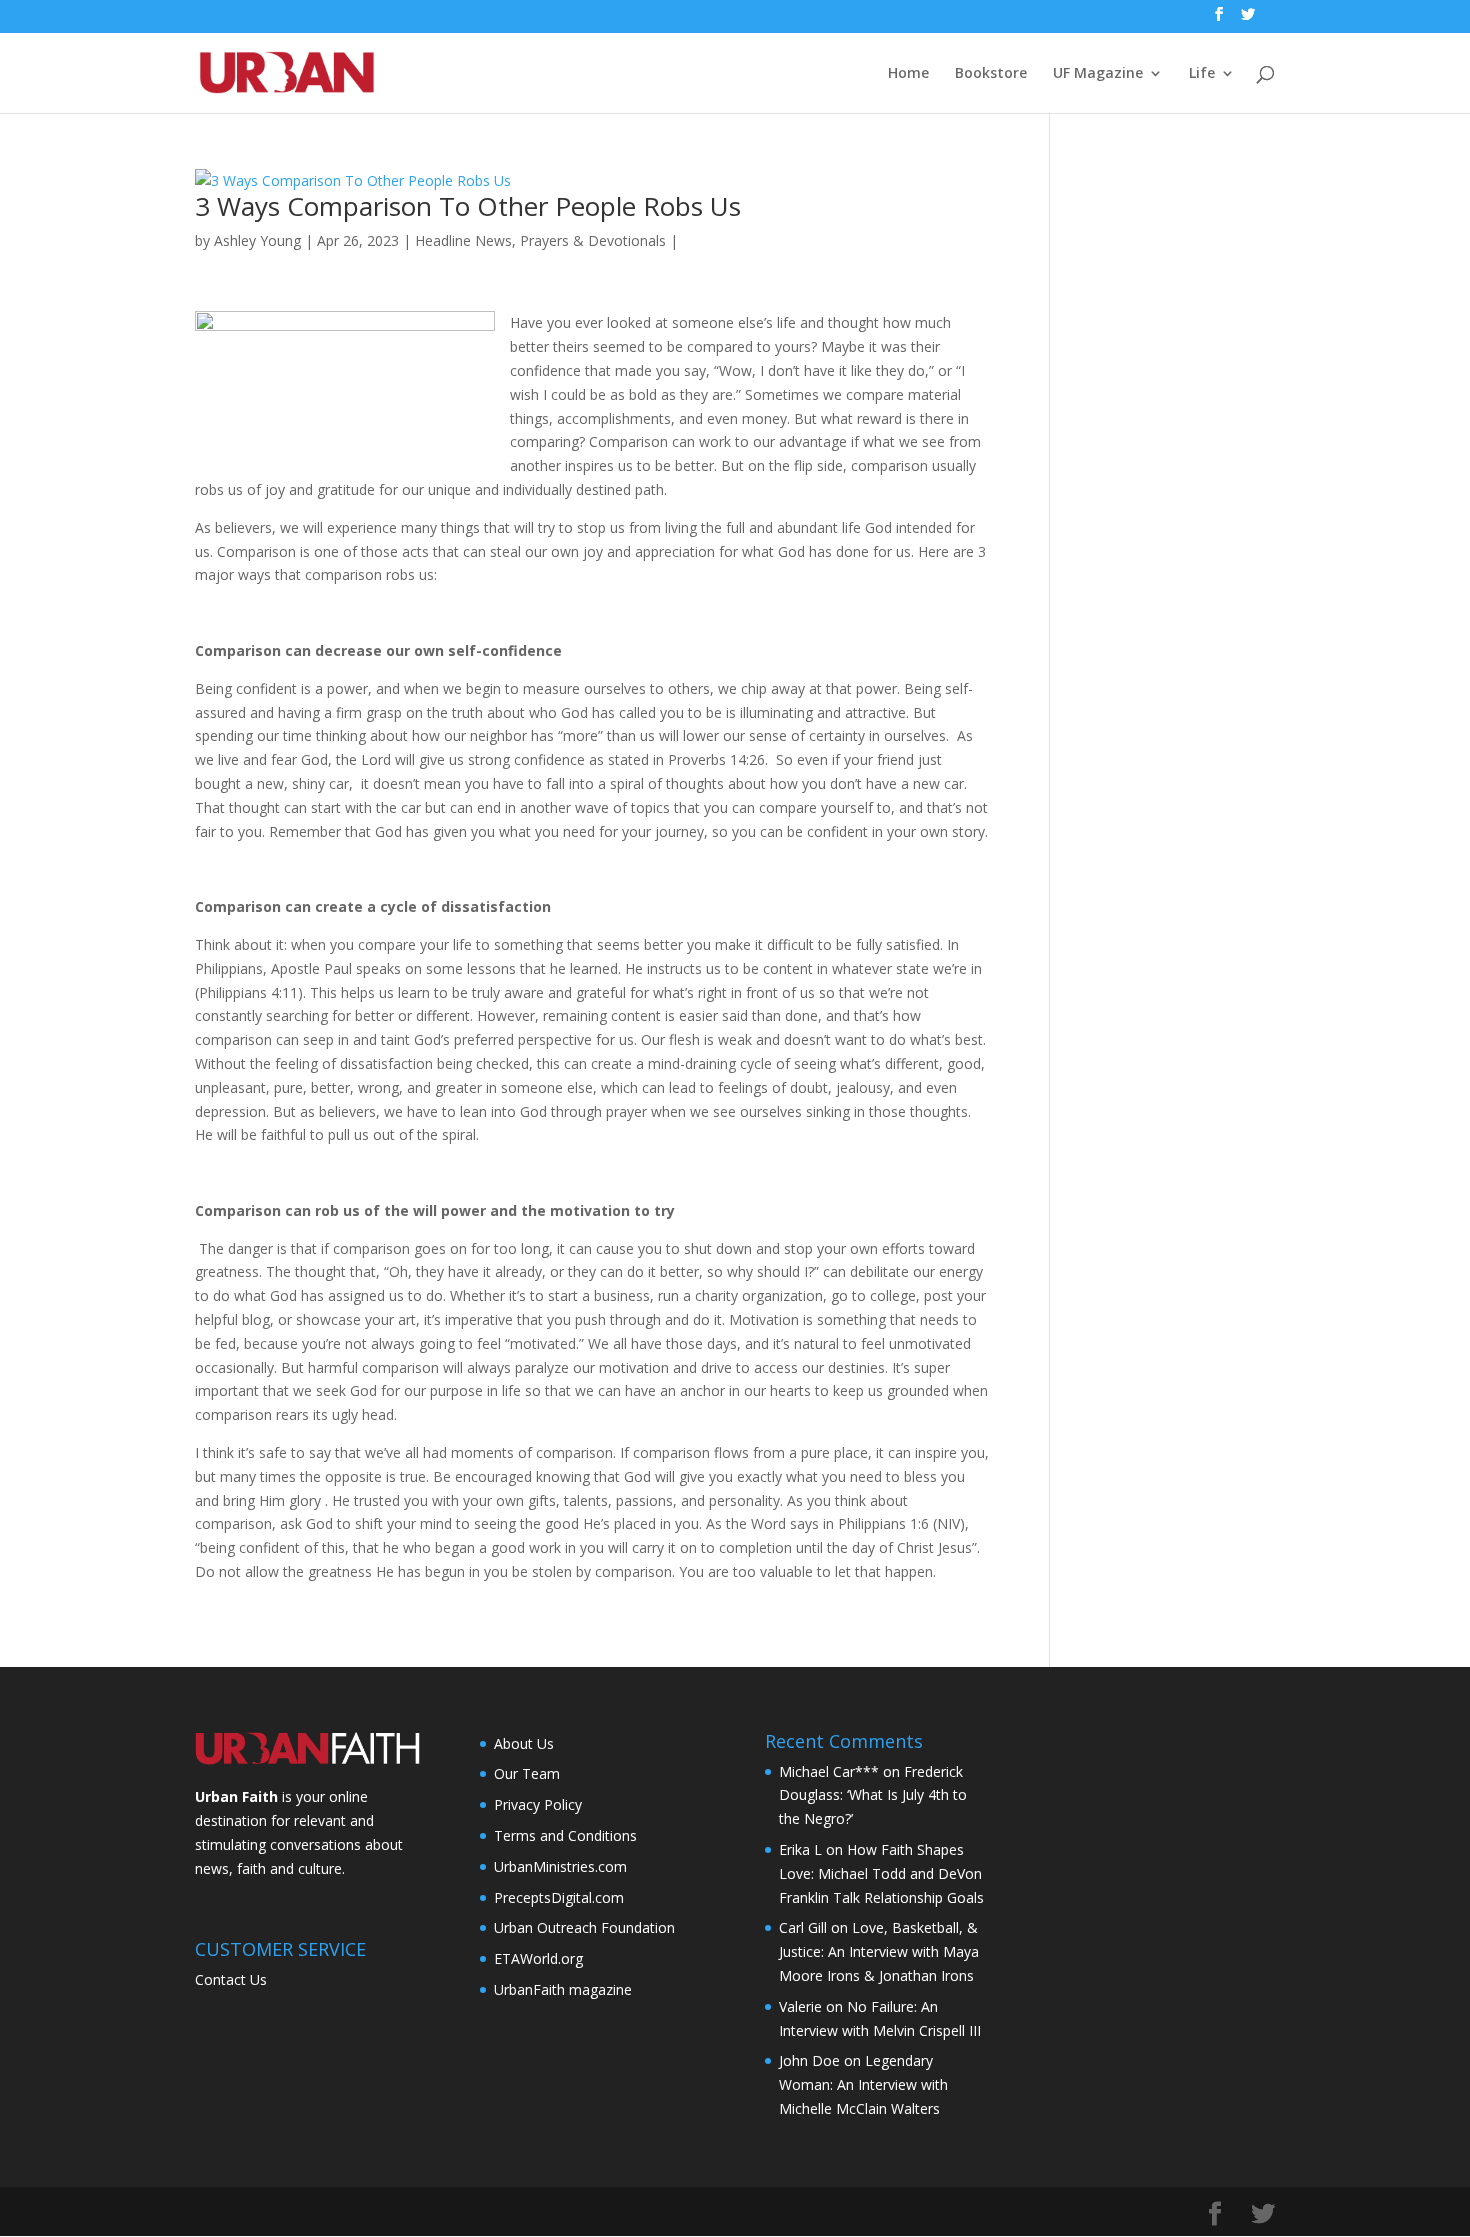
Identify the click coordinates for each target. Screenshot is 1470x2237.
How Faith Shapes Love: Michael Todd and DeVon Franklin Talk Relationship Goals (881, 1873)
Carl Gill (803, 1927)
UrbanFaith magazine (563, 1989)
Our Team (527, 1773)
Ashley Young (257, 240)
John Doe (809, 2060)
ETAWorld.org (538, 1958)
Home (908, 74)
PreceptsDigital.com (559, 1897)
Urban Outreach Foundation (584, 1927)
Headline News (463, 240)
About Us (524, 1743)
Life (1202, 74)
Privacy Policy (538, 1804)
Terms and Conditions (565, 1835)
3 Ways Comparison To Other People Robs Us (468, 206)
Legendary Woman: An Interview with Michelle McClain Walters (863, 2084)
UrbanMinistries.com (560, 1866)
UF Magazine (1098, 74)
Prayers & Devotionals (593, 240)
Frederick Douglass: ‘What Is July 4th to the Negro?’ (873, 1795)
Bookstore (991, 74)
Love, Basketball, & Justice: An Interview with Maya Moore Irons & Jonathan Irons (879, 1951)
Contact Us (231, 1979)
